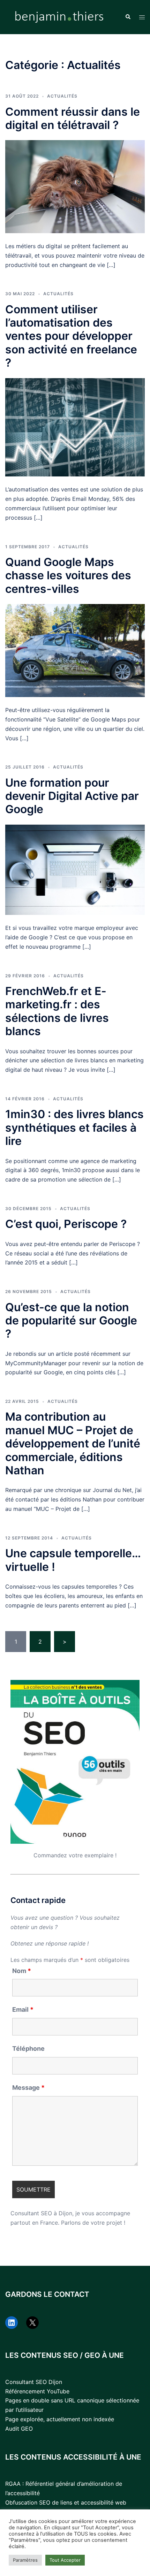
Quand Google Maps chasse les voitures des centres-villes (68, 575)
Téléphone (28, 2049)
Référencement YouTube (37, 2391)
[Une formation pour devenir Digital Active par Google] (75, 869)
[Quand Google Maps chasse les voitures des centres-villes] (75, 650)
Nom (22, 1971)
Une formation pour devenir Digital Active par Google (72, 796)
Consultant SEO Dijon (34, 2382)
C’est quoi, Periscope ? (66, 1224)
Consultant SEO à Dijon (41, 2213)
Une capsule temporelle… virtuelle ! (73, 1560)
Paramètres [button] (25, 2560)
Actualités (62, 96)
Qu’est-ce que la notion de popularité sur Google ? (71, 1321)
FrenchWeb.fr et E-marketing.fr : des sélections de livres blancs (57, 1011)
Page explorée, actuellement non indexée (60, 2419)
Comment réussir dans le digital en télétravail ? (73, 118)
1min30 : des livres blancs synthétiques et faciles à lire (74, 1128)
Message (28, 2088)
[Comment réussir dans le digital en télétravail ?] (75, 186)
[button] (128, 17)
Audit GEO (19, 2429)
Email (23, 2010)
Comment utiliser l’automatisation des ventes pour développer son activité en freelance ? (71, 336)
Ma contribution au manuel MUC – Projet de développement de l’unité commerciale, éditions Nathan (73, 1443)
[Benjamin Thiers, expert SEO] (60, 16)
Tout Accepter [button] (65, 2560)
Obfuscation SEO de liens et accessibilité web (66, 2502)
